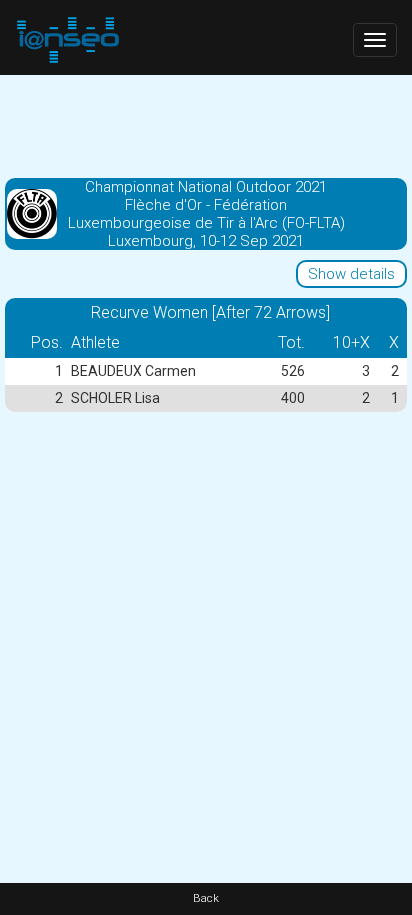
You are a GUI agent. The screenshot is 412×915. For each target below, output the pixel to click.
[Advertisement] (206, 125)
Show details (351, 274)
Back (206, 898)
